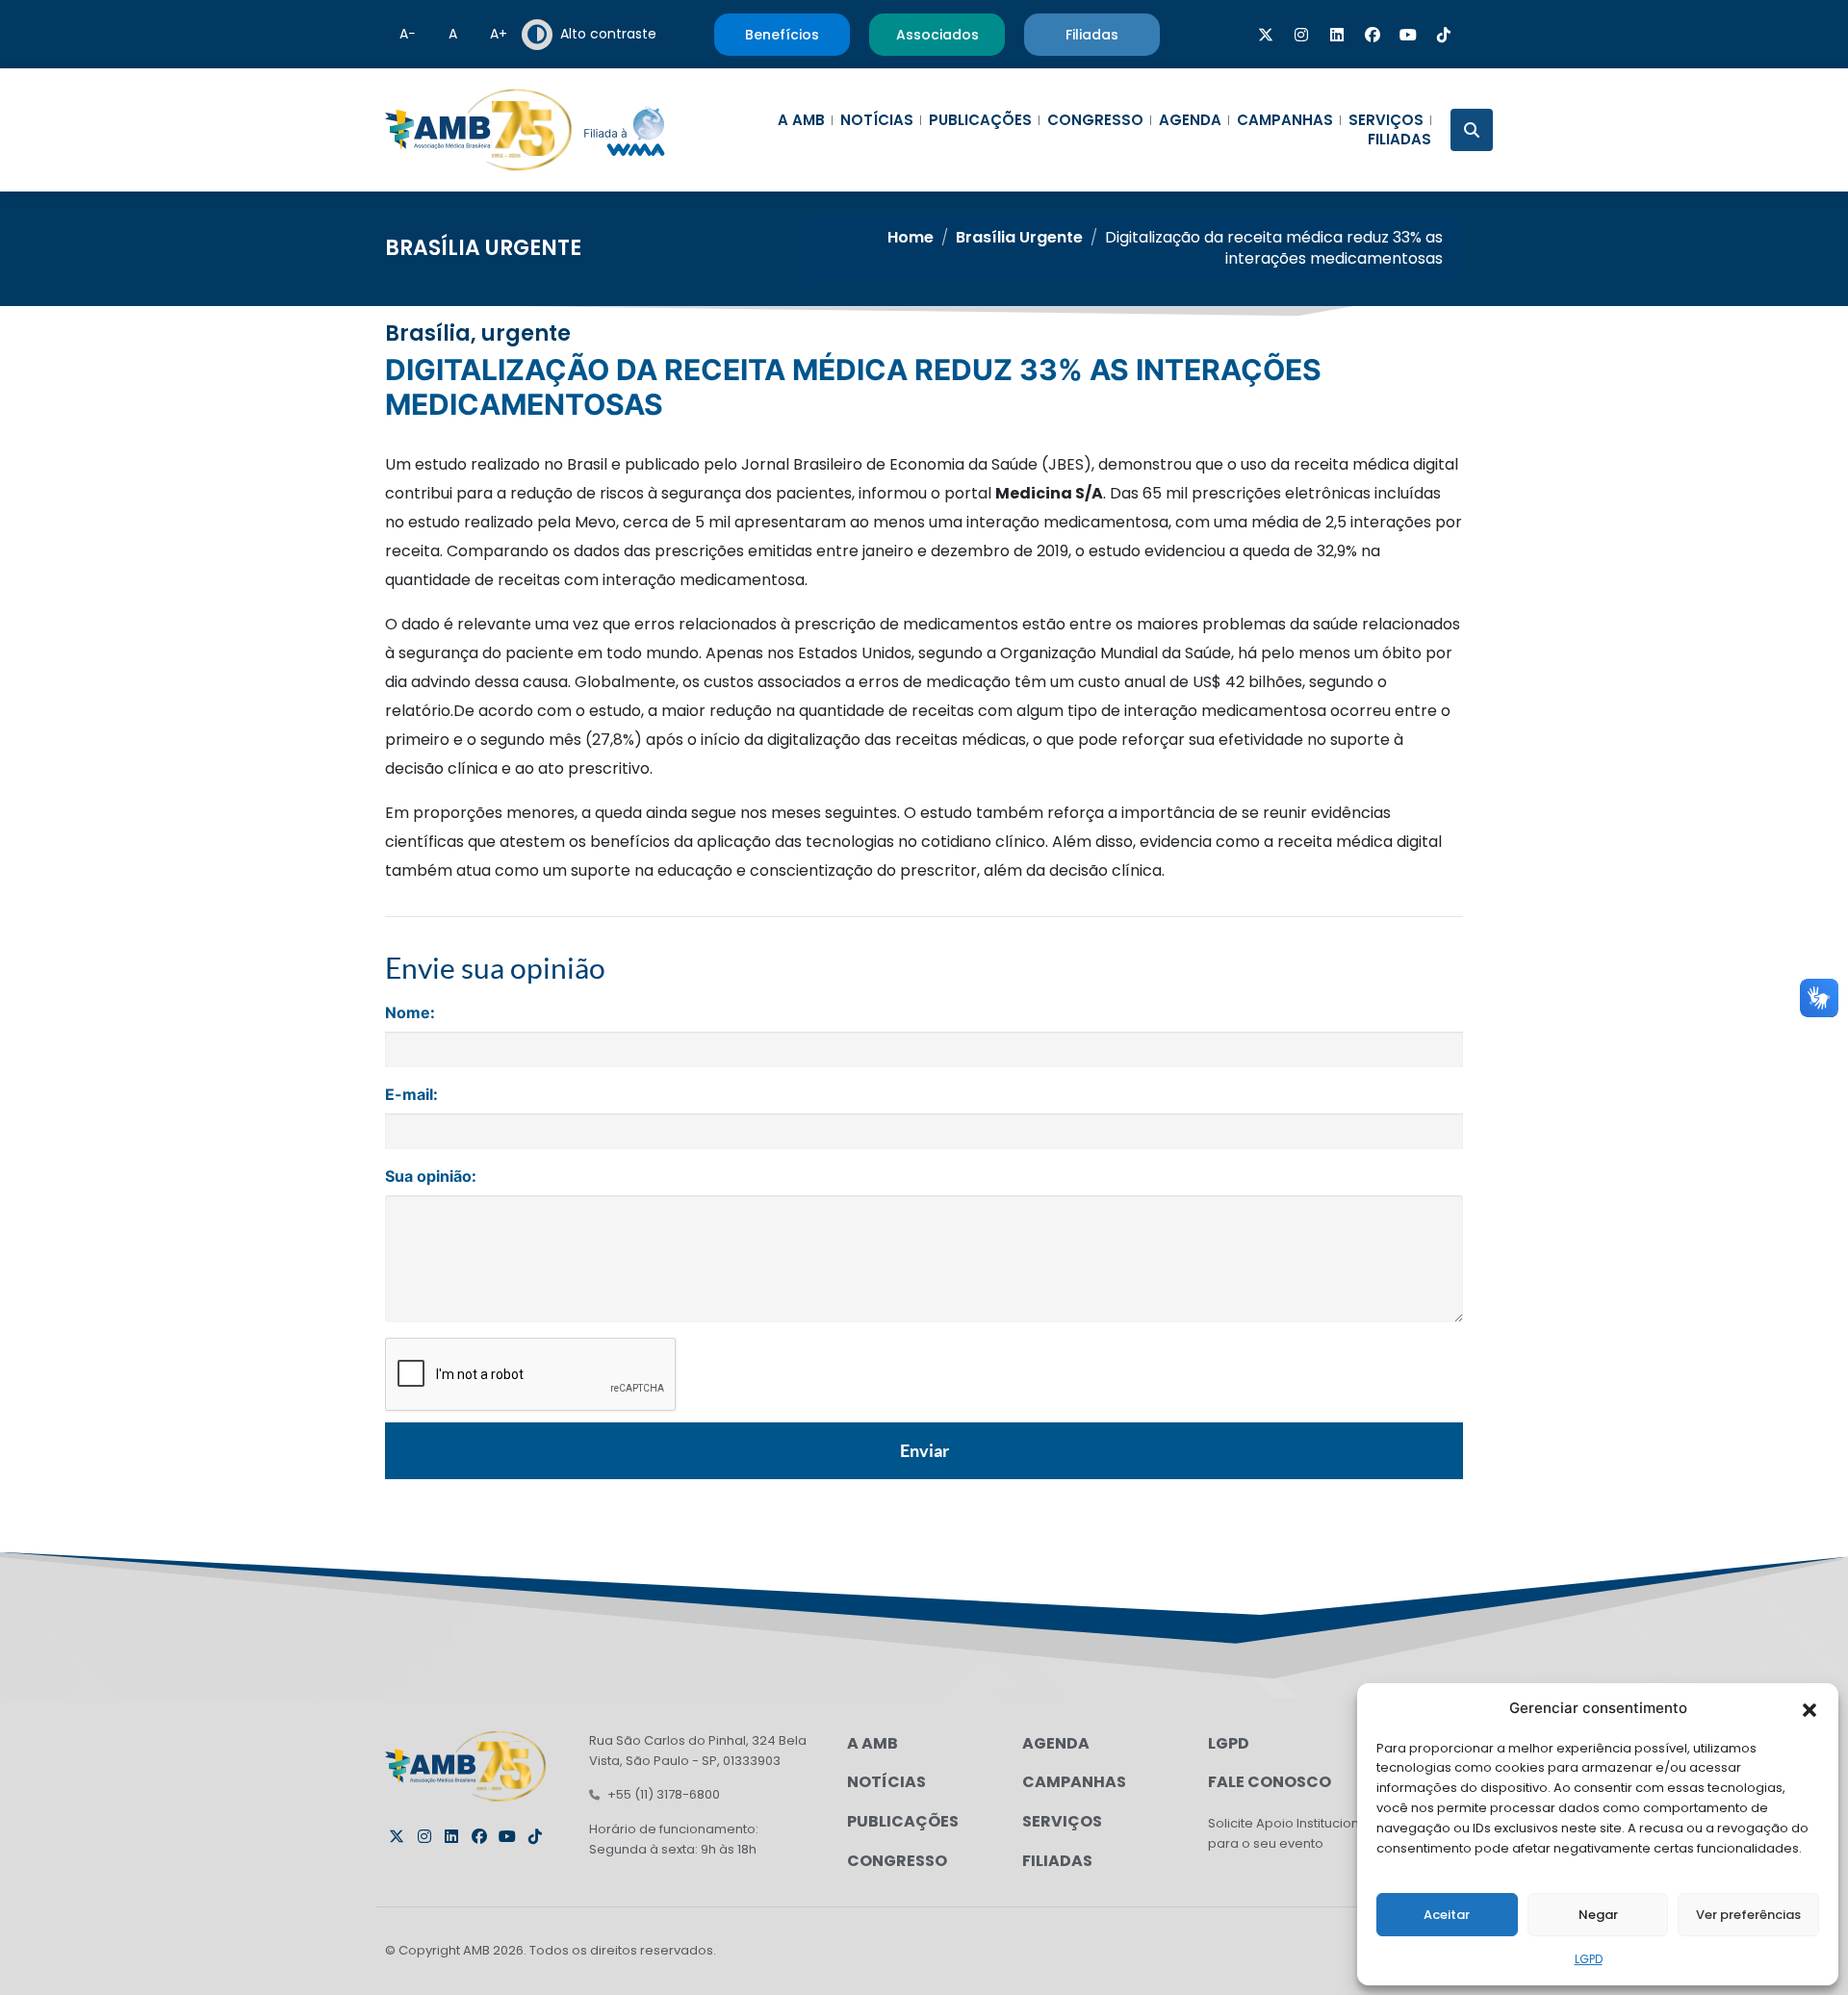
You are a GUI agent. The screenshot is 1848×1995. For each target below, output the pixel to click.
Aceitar (1447, 1915)
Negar (1598, 1915)
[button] (1809, 1708)
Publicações (980, 120)
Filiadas (1399, 140)
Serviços (1386, 120)
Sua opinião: (431, 1176)
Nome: (410, 1012)
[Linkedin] (1337, 35)
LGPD (1589, 1959)
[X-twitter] (1266, 35)
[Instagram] (1301, 35)
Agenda (1190, 120)
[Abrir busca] (1472, 130)
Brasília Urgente (483, 248)
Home (911, 237)
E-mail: (411, 1094)
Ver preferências (1748, 1915)
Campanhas (1285, 120)
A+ (499, 34)
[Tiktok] (1444, 35)
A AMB (801, 120)
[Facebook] (1373, 35)
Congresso (1095, 120)
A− (408, 34)
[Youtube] (1408, 35)
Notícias (877, 120)
